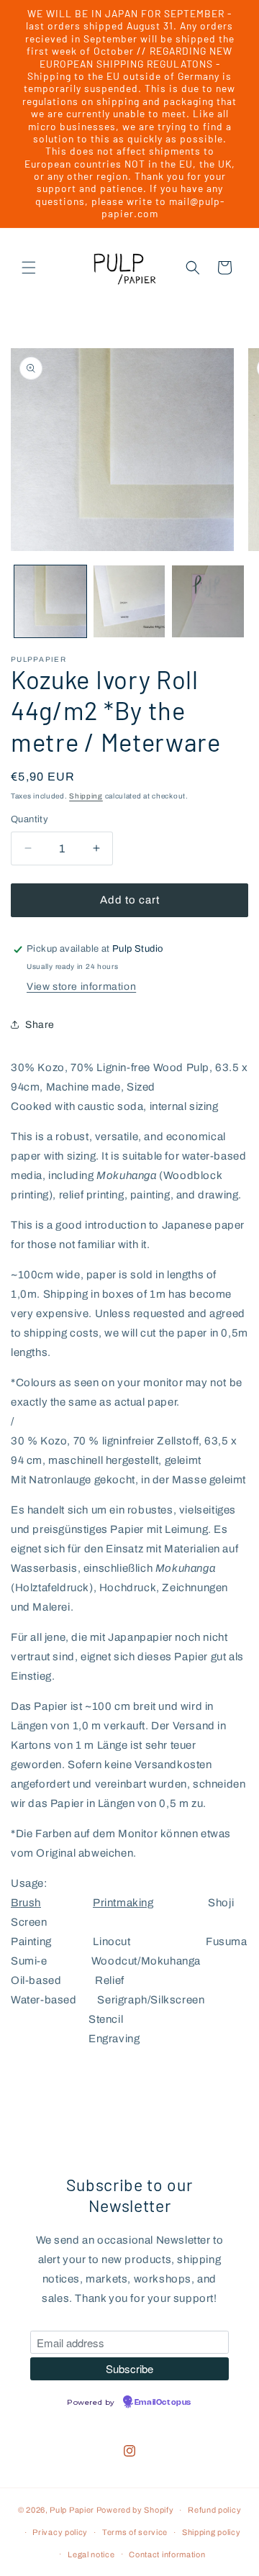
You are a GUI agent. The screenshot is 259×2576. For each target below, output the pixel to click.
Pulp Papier (72, 2510)
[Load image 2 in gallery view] (129, 601)
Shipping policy (212, 2532)
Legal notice (91, 2554)
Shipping (86, 796)
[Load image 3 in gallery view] (208, 601)
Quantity (29, 819)
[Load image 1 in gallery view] (50, 601)
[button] (29, 268)
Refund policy (214, 2510)
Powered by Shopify (135, 2510)
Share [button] (40, 1025)
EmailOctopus (163, 2403)
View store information (81, 987)
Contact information (167, 2554)
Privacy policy (60, 2532)
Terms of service (135, 2532)
